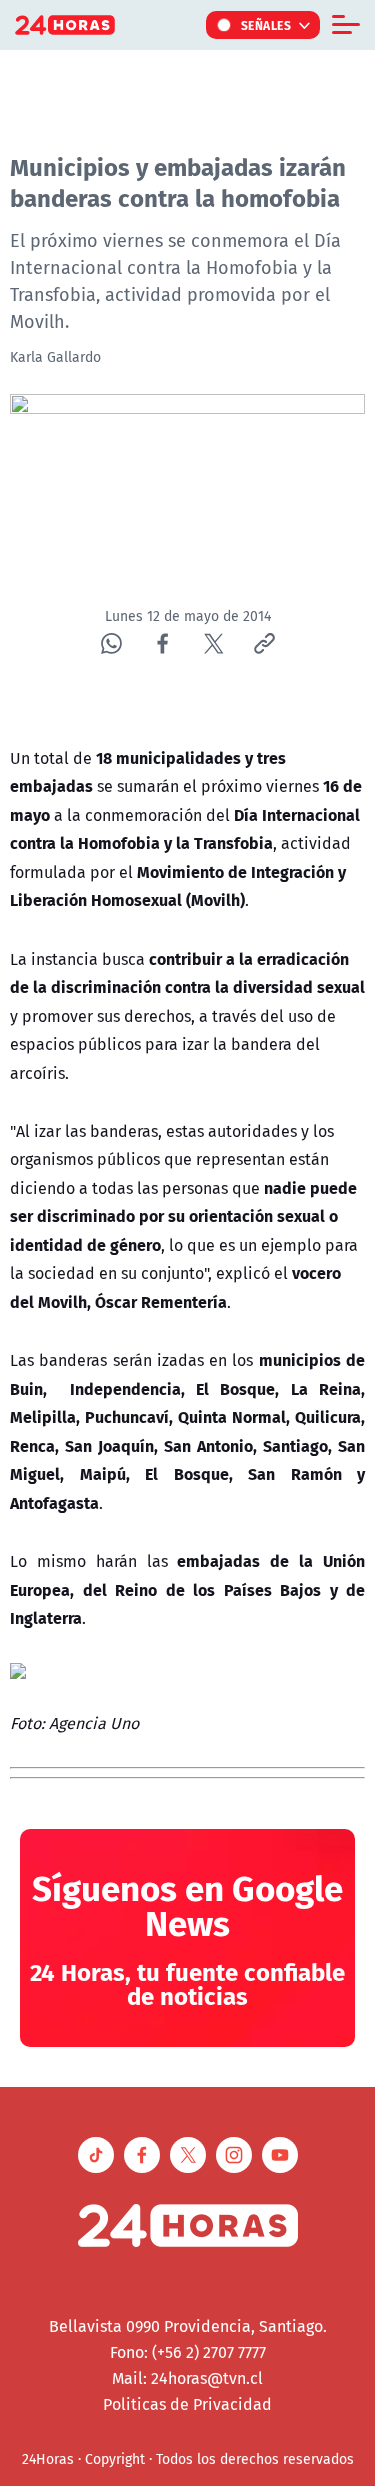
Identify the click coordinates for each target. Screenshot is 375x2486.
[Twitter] (213, 643)
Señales (266, 25)
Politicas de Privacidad (187, 2404)
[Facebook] (162, 643)
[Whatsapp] (111, 643)
